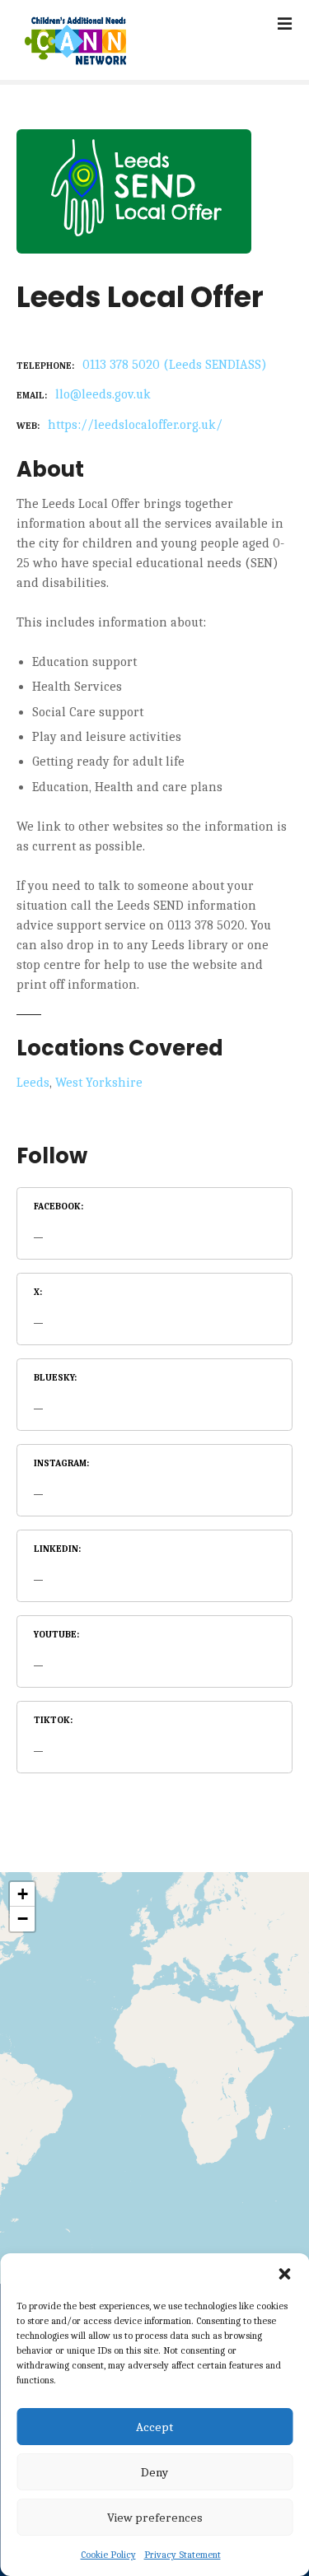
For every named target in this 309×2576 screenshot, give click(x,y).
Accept (154, 2427)
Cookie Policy (108, 2555)
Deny (154, 2472)
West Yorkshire (99, 1083)
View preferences (155, 2518)
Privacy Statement (183, 2555)
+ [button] (23, 1894)
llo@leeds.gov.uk (103, 394)
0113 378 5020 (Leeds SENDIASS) (175, 365)
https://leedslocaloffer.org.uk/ (135, 425)
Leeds (33, 1083)
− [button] (23, 1919)
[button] (284, 2274)
